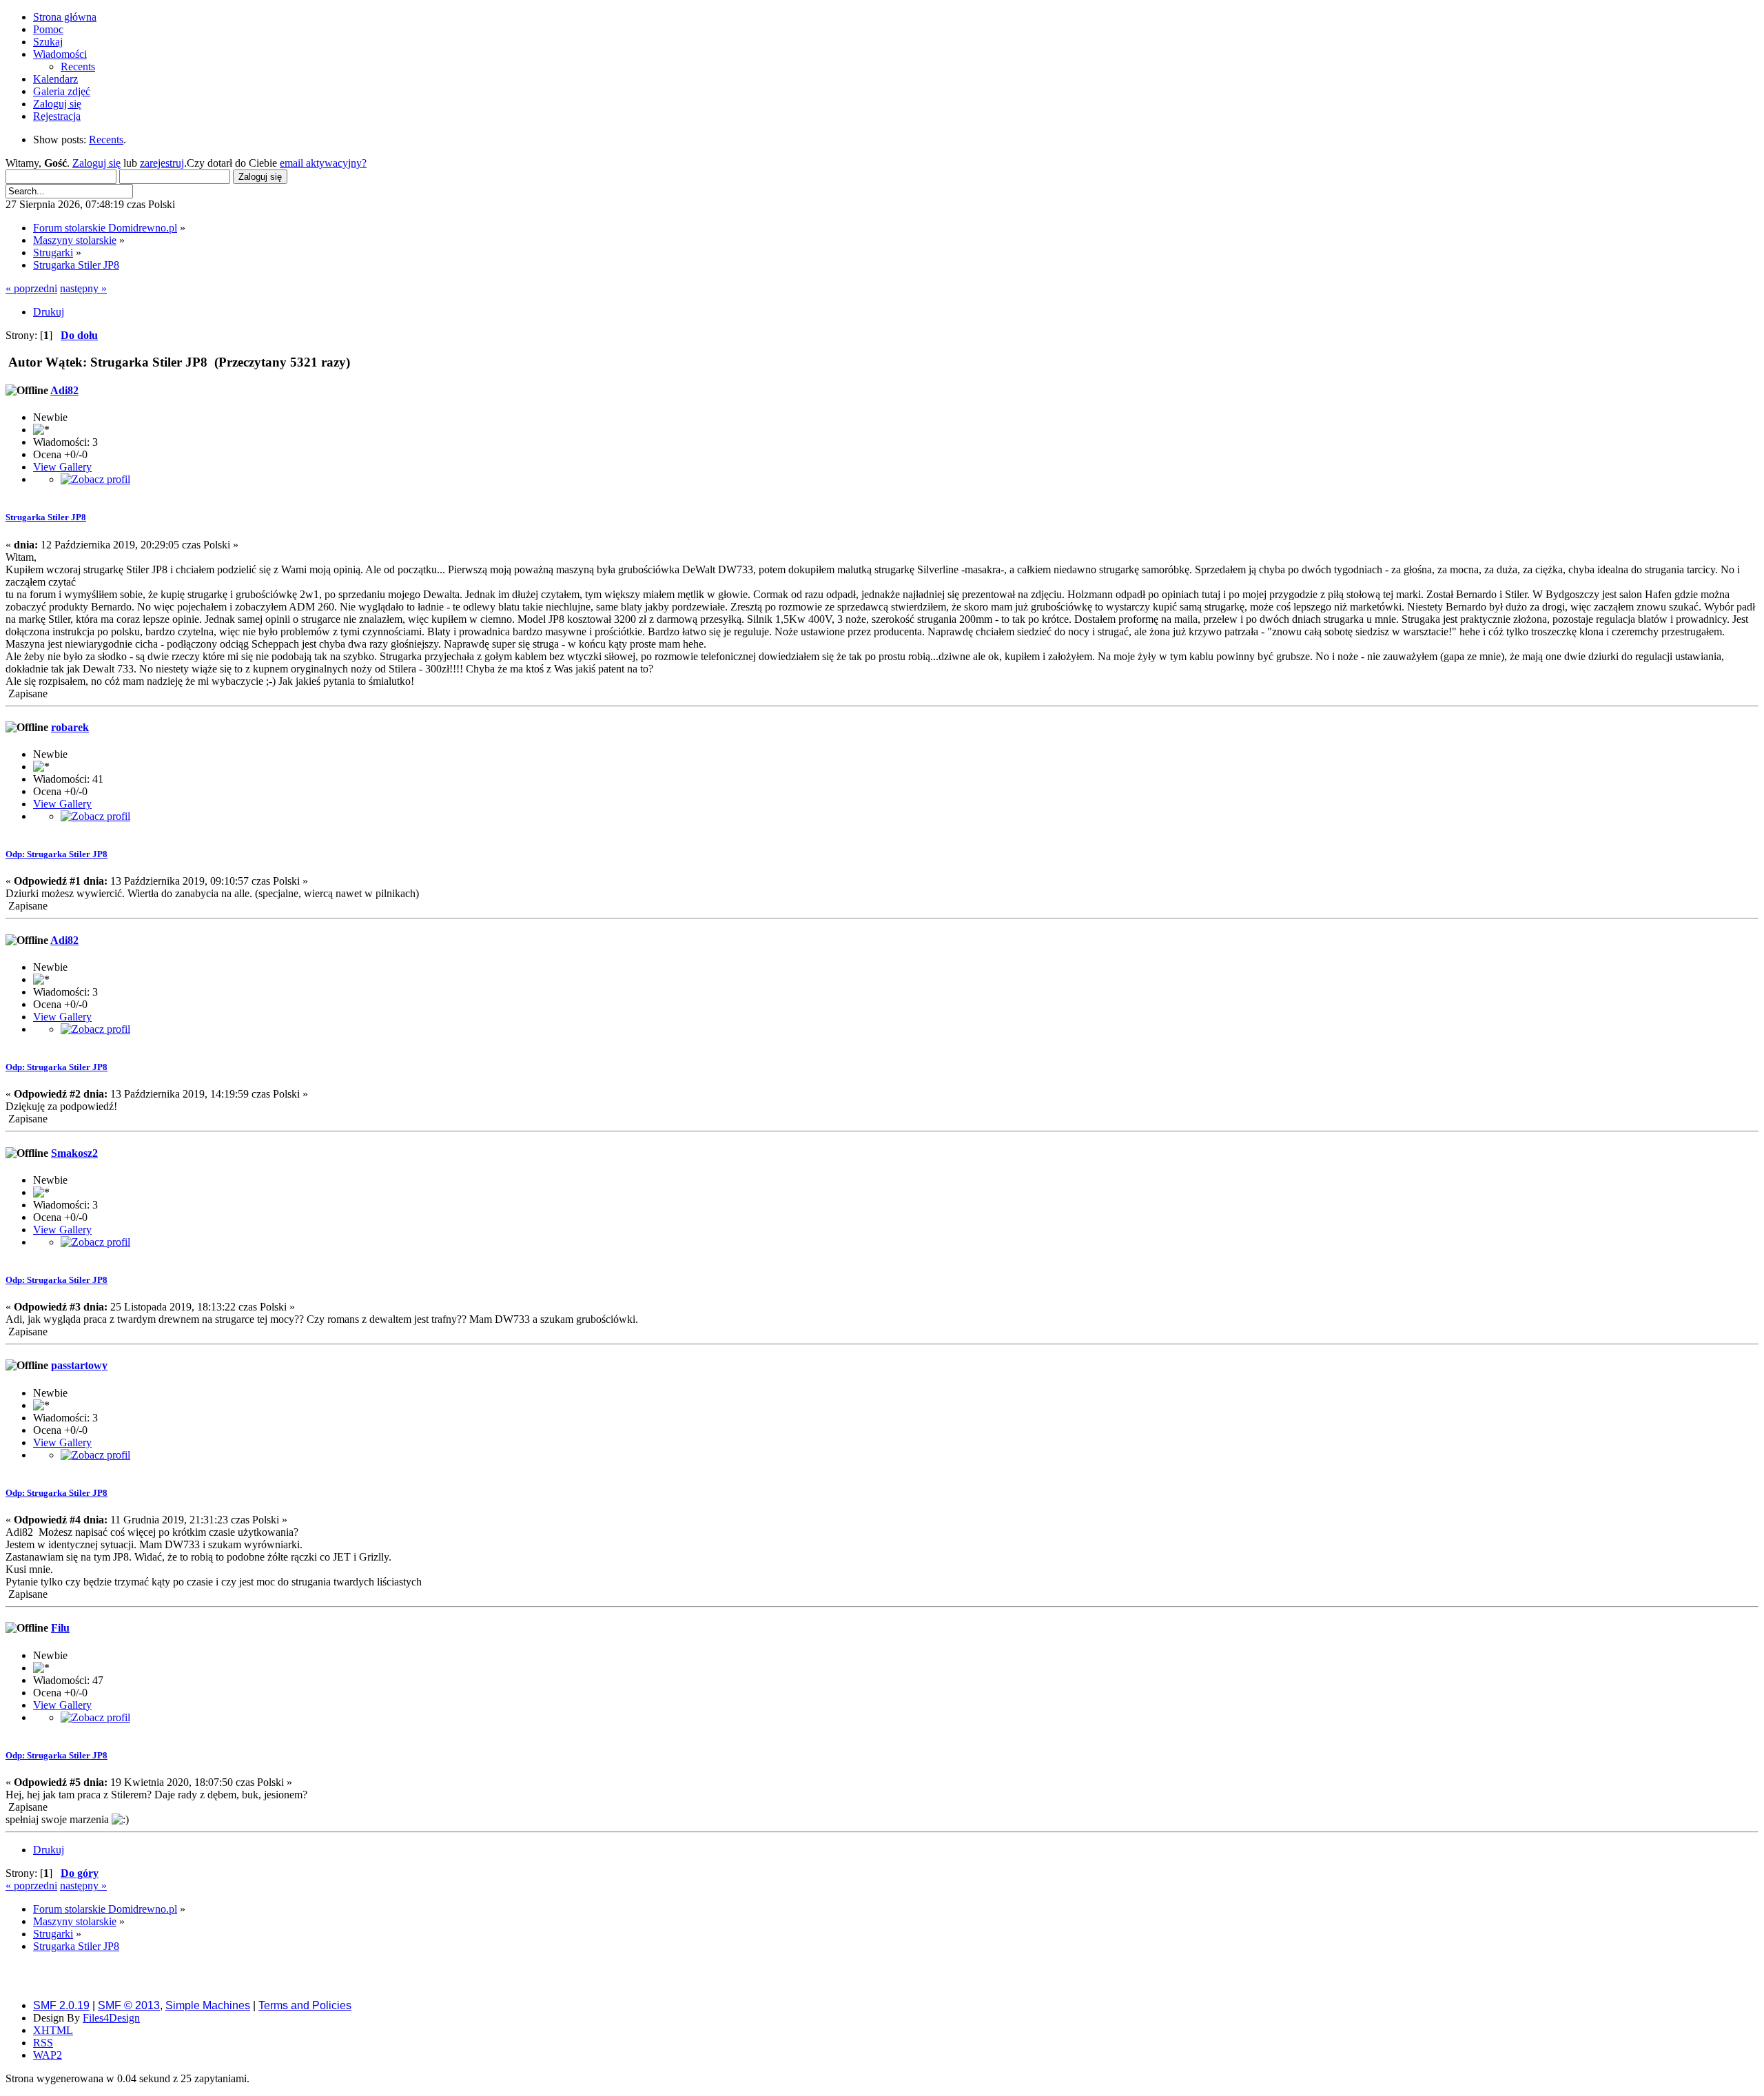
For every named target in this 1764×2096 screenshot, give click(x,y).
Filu (60, 1628)
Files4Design (111, 2018)
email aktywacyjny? (323, 163)
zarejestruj (162, 163)
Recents (106, 140)
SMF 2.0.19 (61, 2005)
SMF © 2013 (129, 2005)
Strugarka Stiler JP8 (46, 517)
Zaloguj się (96, 163)
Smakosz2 (74, 1153)
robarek (70, 727)
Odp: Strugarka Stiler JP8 (57, 854)
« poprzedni (31, 288)
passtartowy (79, 1365)
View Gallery (62, 467)
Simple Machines (208, 2005)
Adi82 (64, 390)
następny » (83, 288)
